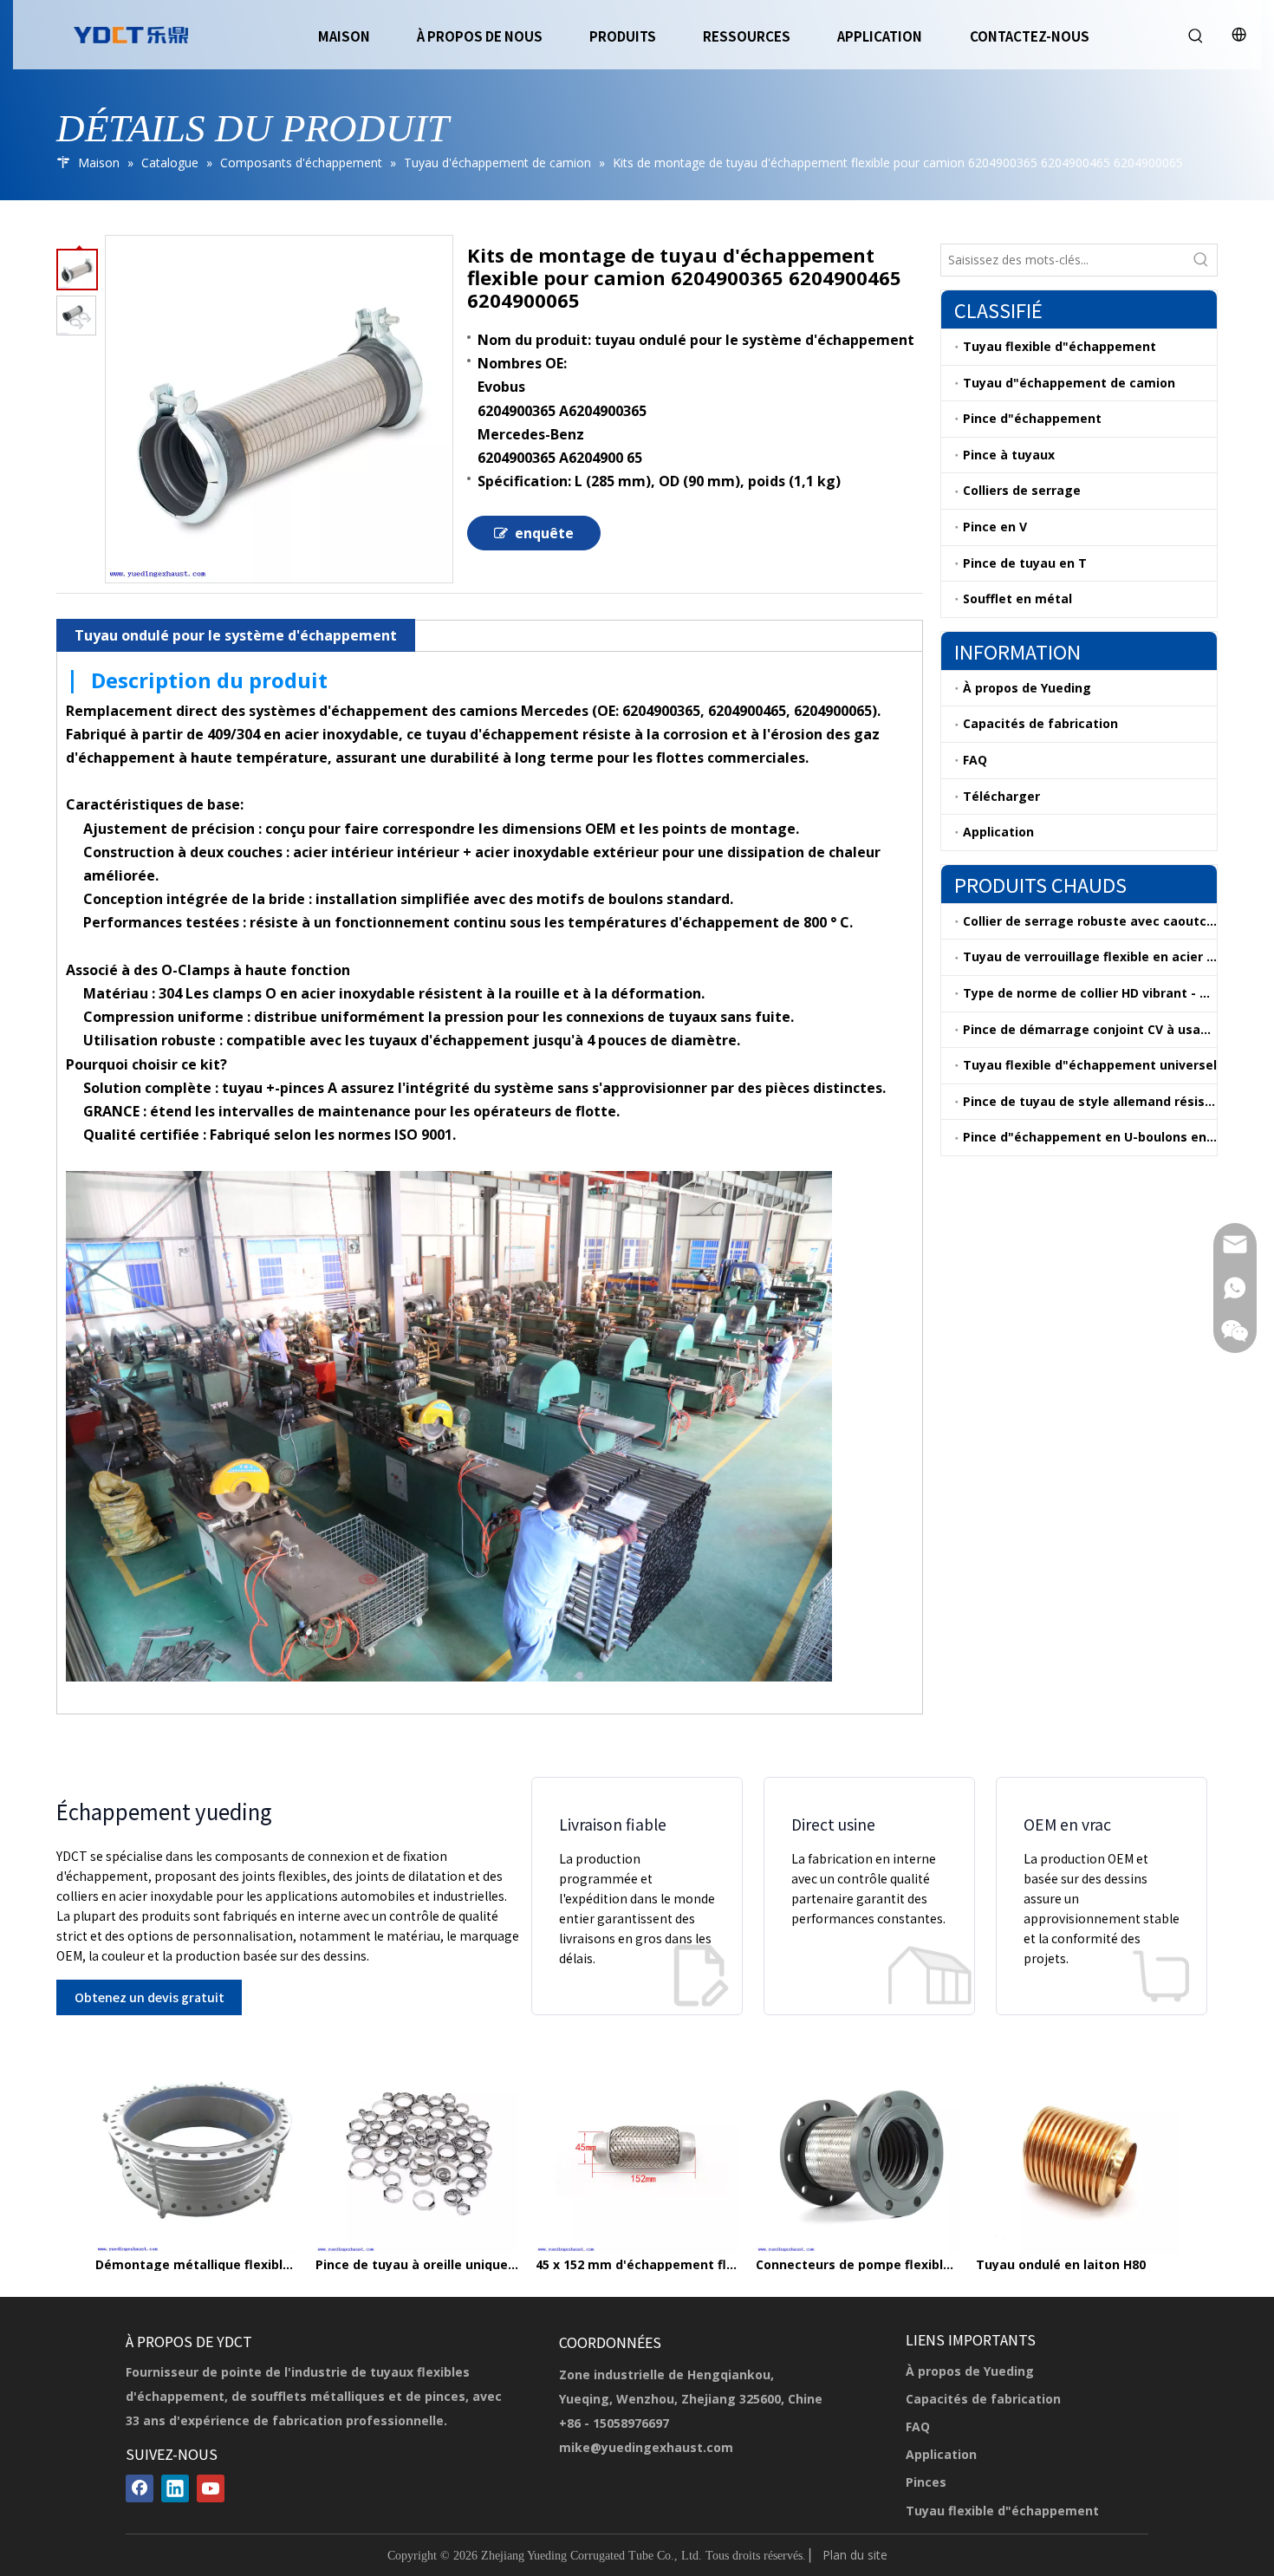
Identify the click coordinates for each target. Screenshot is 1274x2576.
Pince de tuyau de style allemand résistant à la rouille (1090, 1101)
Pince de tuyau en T (1025, 563)
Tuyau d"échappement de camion (1069, 383)
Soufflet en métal (1017, 598)
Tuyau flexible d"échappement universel (1090, 1065)
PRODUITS (623, 36)
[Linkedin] (175, 2488)
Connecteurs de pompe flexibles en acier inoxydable (857, 2265)
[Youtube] (211, 2488)
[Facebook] (140, 2488)
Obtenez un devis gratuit (149, 1997)
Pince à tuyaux (1009, 455)
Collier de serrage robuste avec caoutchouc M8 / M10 (1090, 921)
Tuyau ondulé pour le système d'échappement (236, 635)
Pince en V (995, 527)
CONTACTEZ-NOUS (1030, 36)
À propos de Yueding (1027, 688)
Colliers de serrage (1022, 490)
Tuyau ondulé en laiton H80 (1061, 2265)
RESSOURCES (747, 36)
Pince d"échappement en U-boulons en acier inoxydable (1090, 1137)
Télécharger (1001, 796)
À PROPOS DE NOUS (480, 36)
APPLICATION (880, 36)
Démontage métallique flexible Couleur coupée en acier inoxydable (197, 2265)
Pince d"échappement (1032, 418)
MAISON (344, 36)
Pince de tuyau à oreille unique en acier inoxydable (417, 2265)
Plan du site (855, 2555)
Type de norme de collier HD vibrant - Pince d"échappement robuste (1090, 993)
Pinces (926, 2482)
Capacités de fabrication (1040, 723)
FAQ (975, 760)
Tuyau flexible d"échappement (1059, 346)
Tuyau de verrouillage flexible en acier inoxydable (1090, 956)
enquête (544, 533)
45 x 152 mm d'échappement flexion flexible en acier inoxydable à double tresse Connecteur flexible (637, 2265)
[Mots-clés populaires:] (1201, 260)
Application (998, 832)
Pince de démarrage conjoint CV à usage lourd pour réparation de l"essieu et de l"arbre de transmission (1090, 1029)
